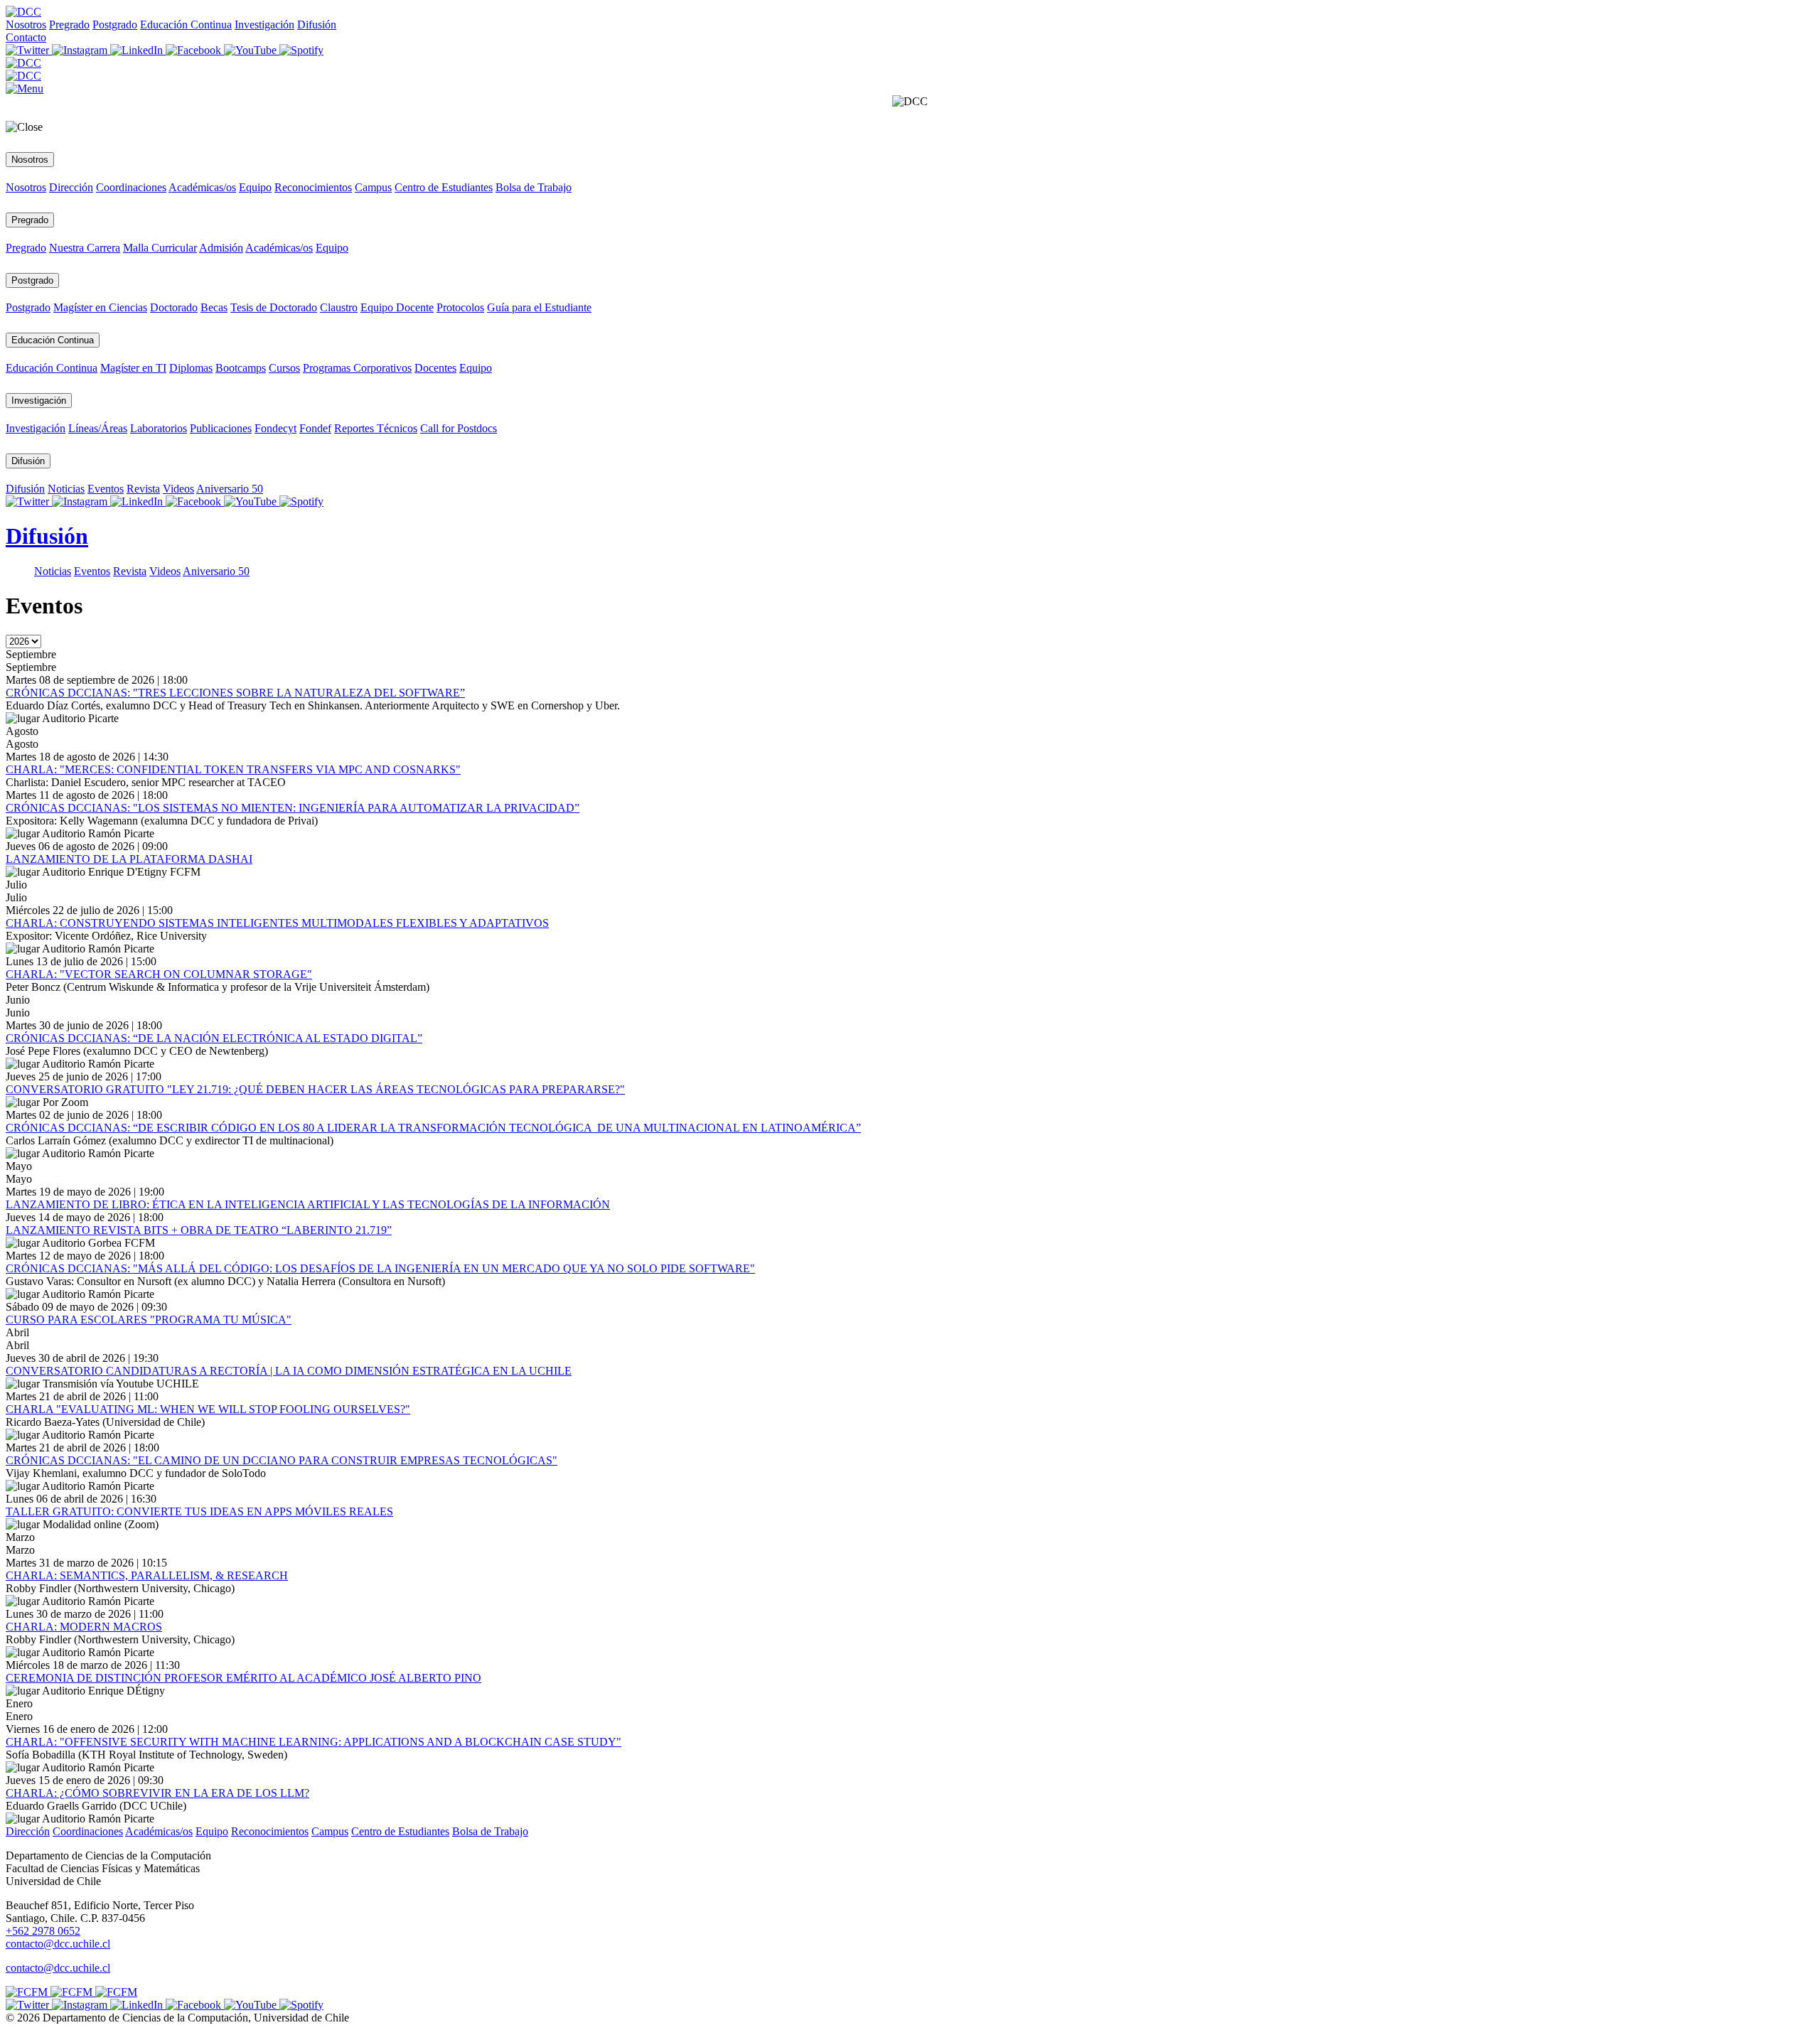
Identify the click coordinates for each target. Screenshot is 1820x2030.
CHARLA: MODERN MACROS (84, 1627)
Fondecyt (275, 428)
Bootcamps (241, 368)
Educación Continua (186, 25)
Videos (178, 489)
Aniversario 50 (230, 489)
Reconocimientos (313, 187)
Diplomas (191, 368)
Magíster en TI (133, 368)
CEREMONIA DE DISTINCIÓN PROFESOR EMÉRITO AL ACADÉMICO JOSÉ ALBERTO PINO (243, 1678)
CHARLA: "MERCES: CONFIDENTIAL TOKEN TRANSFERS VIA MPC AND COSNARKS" (233, 769)
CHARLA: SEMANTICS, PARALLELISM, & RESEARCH (147, 1575)
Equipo (255, 187)
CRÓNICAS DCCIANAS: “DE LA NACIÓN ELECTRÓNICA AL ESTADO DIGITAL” (214, 1038)
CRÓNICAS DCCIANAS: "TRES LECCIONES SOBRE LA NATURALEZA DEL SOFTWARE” (235, 693)
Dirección (71, 187)
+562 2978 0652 (43, 1931)
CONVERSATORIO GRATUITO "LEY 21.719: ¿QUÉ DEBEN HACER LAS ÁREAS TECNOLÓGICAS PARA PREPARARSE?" (315, 1089)
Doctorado (174, 307)
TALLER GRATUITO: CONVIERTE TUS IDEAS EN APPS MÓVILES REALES (199, 1511)
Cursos (284, 368)
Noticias (66, 489)
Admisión (221, 248)
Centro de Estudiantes (444, 187)
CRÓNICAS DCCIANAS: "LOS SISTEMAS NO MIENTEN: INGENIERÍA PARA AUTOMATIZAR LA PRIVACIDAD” (293, 808)
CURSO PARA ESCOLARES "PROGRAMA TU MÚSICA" (149, 1320)
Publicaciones (221, 428)
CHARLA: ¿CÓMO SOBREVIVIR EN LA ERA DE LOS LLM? (157, 1793)
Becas (214, 307)
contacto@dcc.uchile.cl (58, 1968)
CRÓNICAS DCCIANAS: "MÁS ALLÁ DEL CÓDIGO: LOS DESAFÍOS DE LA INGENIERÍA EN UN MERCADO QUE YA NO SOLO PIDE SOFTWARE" (380, 1268)
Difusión (317, 25)
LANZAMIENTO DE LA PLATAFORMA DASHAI (129, 859)
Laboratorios (159, 428)
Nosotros (26, 25)
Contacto (26, 37)
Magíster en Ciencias (100, 307)
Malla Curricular (160, 248)
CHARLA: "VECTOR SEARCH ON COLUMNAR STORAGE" (159, 974)
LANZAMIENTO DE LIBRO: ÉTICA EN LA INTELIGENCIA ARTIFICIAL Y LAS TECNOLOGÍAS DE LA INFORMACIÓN (308, 1204)
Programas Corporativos (357, 368)
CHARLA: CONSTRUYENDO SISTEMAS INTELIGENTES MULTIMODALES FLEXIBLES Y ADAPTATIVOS (277, 923)
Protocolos (460, 307)
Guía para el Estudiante (539, 307)
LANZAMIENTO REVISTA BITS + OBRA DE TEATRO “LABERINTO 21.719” (199, 1230)
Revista (143, 489)
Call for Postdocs (459, 428)
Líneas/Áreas (98, 428)
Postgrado (115, 25)
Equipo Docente (397, 307)
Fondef (315, 428)
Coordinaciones (131, 187)
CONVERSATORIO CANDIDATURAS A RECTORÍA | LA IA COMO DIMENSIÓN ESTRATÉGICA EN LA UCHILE (289, 1371)
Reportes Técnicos (376, 428)
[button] (25, 88)
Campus (373, 187)
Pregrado (69, 25)
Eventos (106, 489)
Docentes (435, 368)
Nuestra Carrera (85, 248)
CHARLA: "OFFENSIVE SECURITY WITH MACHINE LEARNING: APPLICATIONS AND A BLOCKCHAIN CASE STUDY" (314, 1742)
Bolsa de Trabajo (534, 187)
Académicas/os (202, 187)
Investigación (264, 25)
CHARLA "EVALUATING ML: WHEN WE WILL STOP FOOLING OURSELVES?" (208, 1409)
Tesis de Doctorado (274, 307)
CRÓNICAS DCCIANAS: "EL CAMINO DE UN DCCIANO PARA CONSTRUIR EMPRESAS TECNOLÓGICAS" (282, 1460)
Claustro (339, 307)
